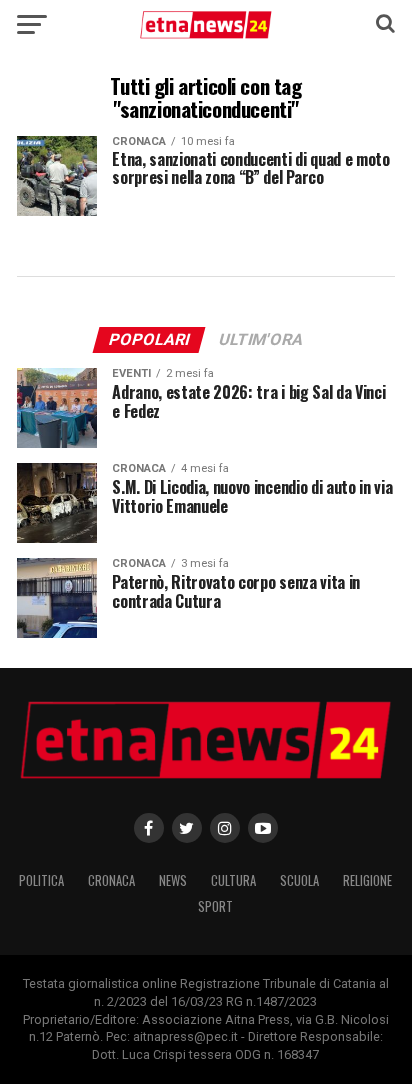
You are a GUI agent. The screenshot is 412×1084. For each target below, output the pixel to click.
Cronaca (111, 880)
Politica (41, 880)
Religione (367, 880)
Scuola (299, 880)
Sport (215, 906)
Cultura (233, 880)
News (173, 880)
